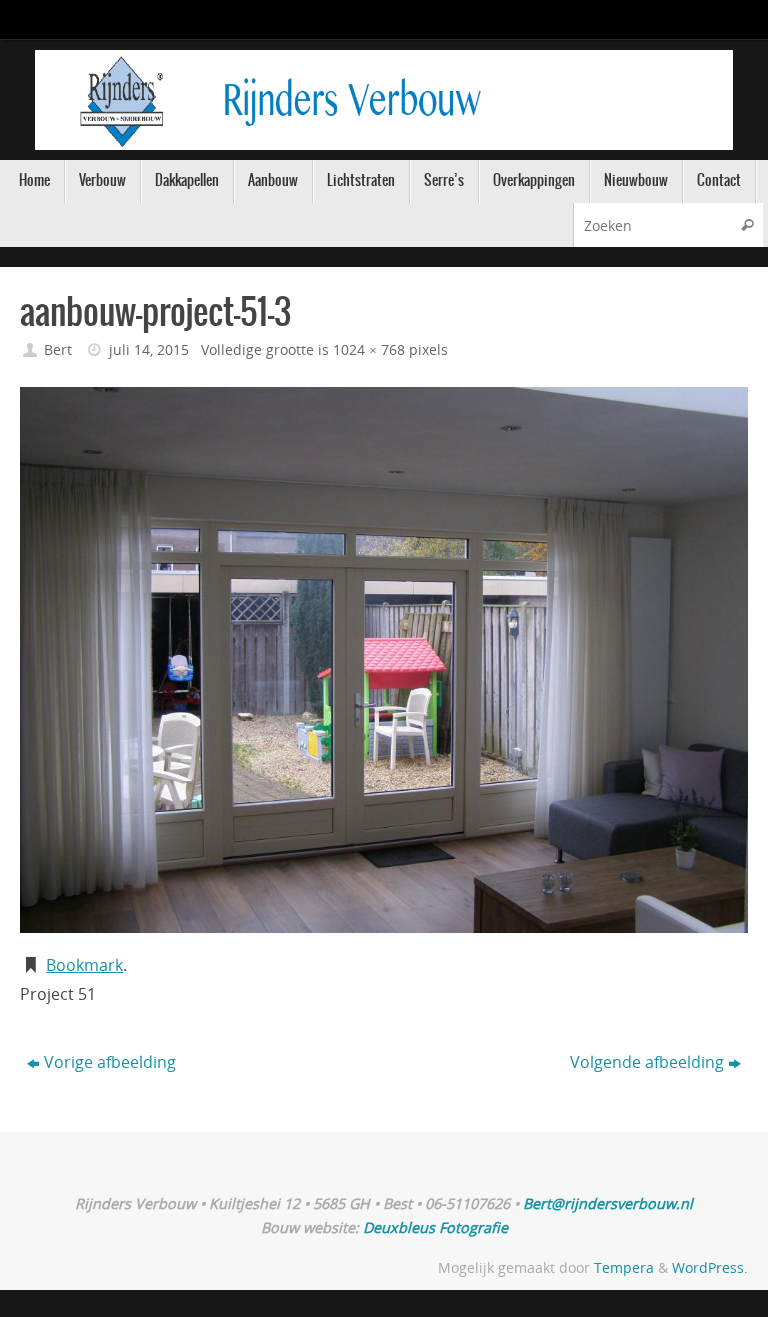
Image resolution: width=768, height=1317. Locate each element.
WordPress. (710, 1267)
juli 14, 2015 (149, 349)
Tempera (624, 1267)
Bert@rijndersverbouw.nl (608, 1203)
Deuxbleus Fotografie (435, 1227)
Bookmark (84, 965)
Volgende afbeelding (647, 1062)
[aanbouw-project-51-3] (384, 660)
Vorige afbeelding (110, 1062)
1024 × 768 (369, 349)
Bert (58, 349)
